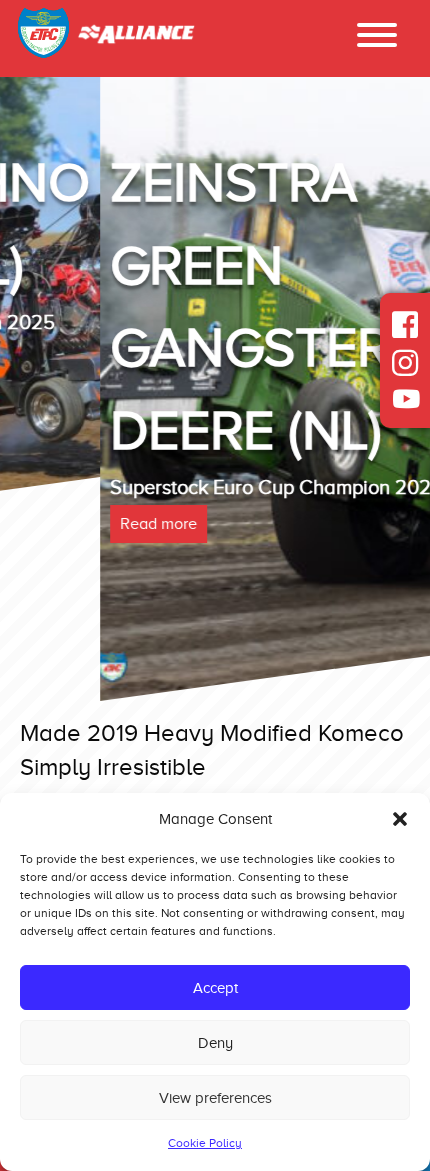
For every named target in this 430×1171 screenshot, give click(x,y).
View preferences (215, 1098)
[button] (400, 819)
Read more (58, 524)
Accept (215, 988)
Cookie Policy (205, 1143)
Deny (215, 1043)
